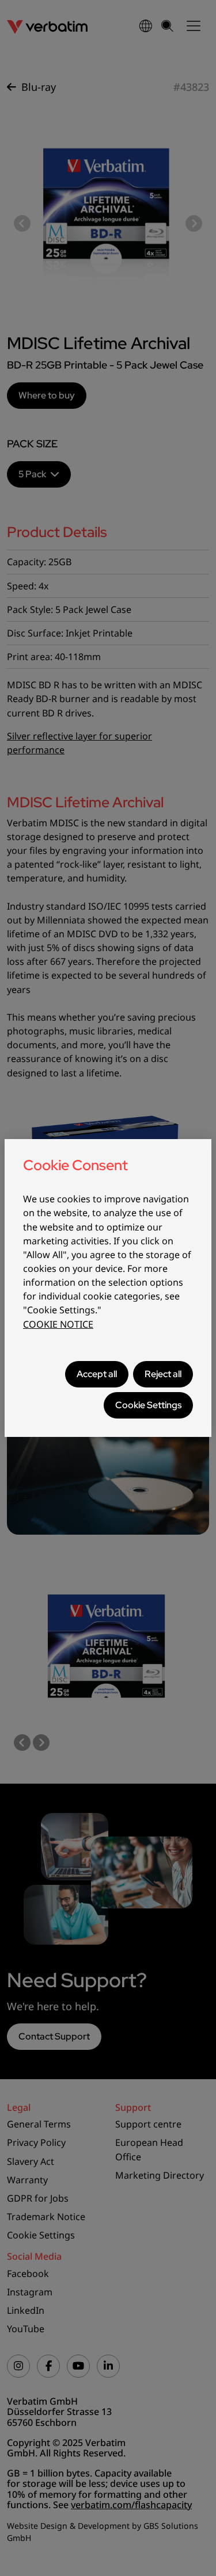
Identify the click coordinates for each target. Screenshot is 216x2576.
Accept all (97, 1374)
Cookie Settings (148, 1405)
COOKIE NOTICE (58, 1324)
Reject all (163, 1374)
